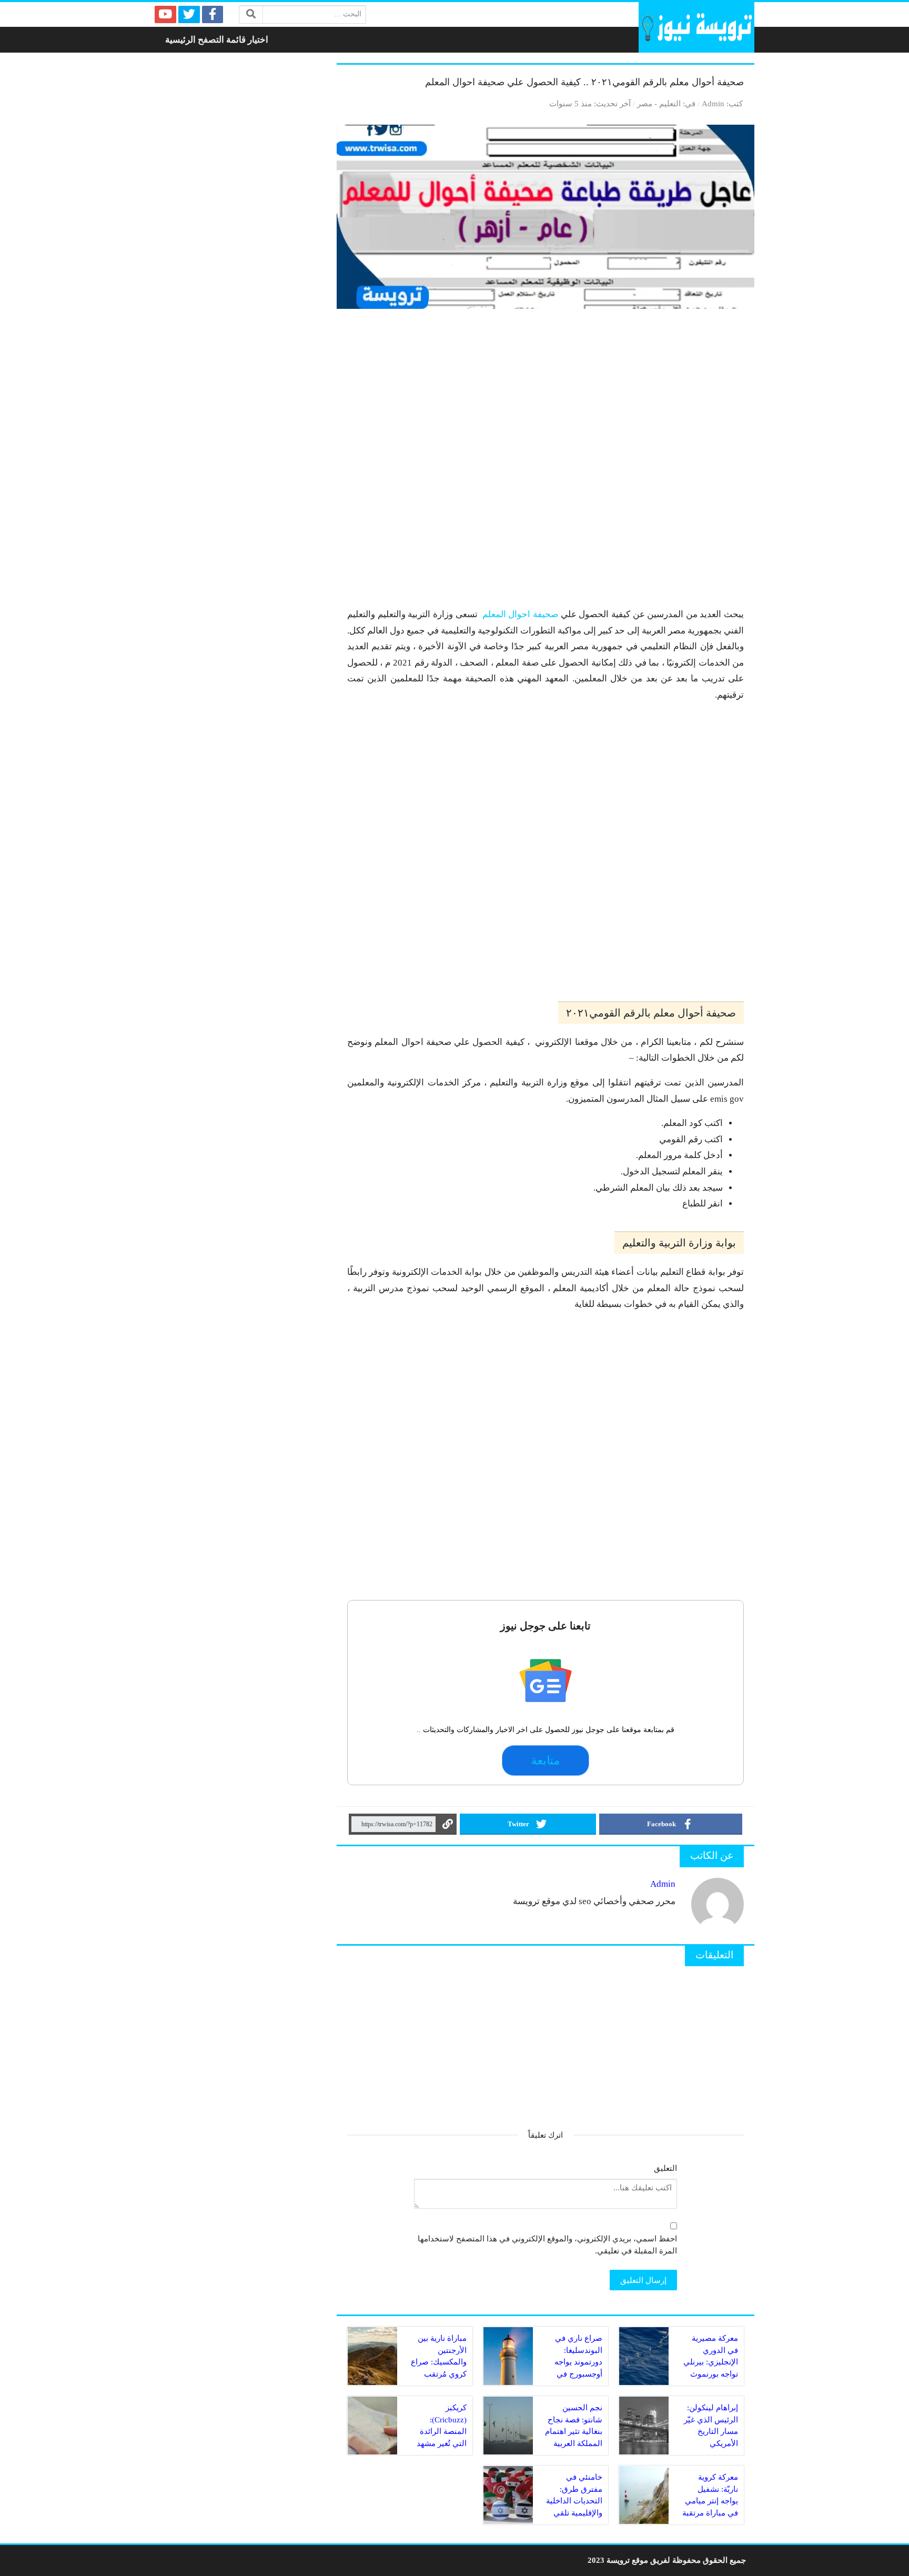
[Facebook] (213, 14)
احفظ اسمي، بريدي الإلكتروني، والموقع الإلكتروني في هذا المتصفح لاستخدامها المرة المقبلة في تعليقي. (547, 2245)
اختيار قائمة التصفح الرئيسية (217, 40)
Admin (713, 103)
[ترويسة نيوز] (696, 27)
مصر (645, 103)
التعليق (665, 2168)
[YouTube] (165, 14)
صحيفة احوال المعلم (520, 614)
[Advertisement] (546, 463)
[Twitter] (189, 14)
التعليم (670, 103)
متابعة (546, 1760)
